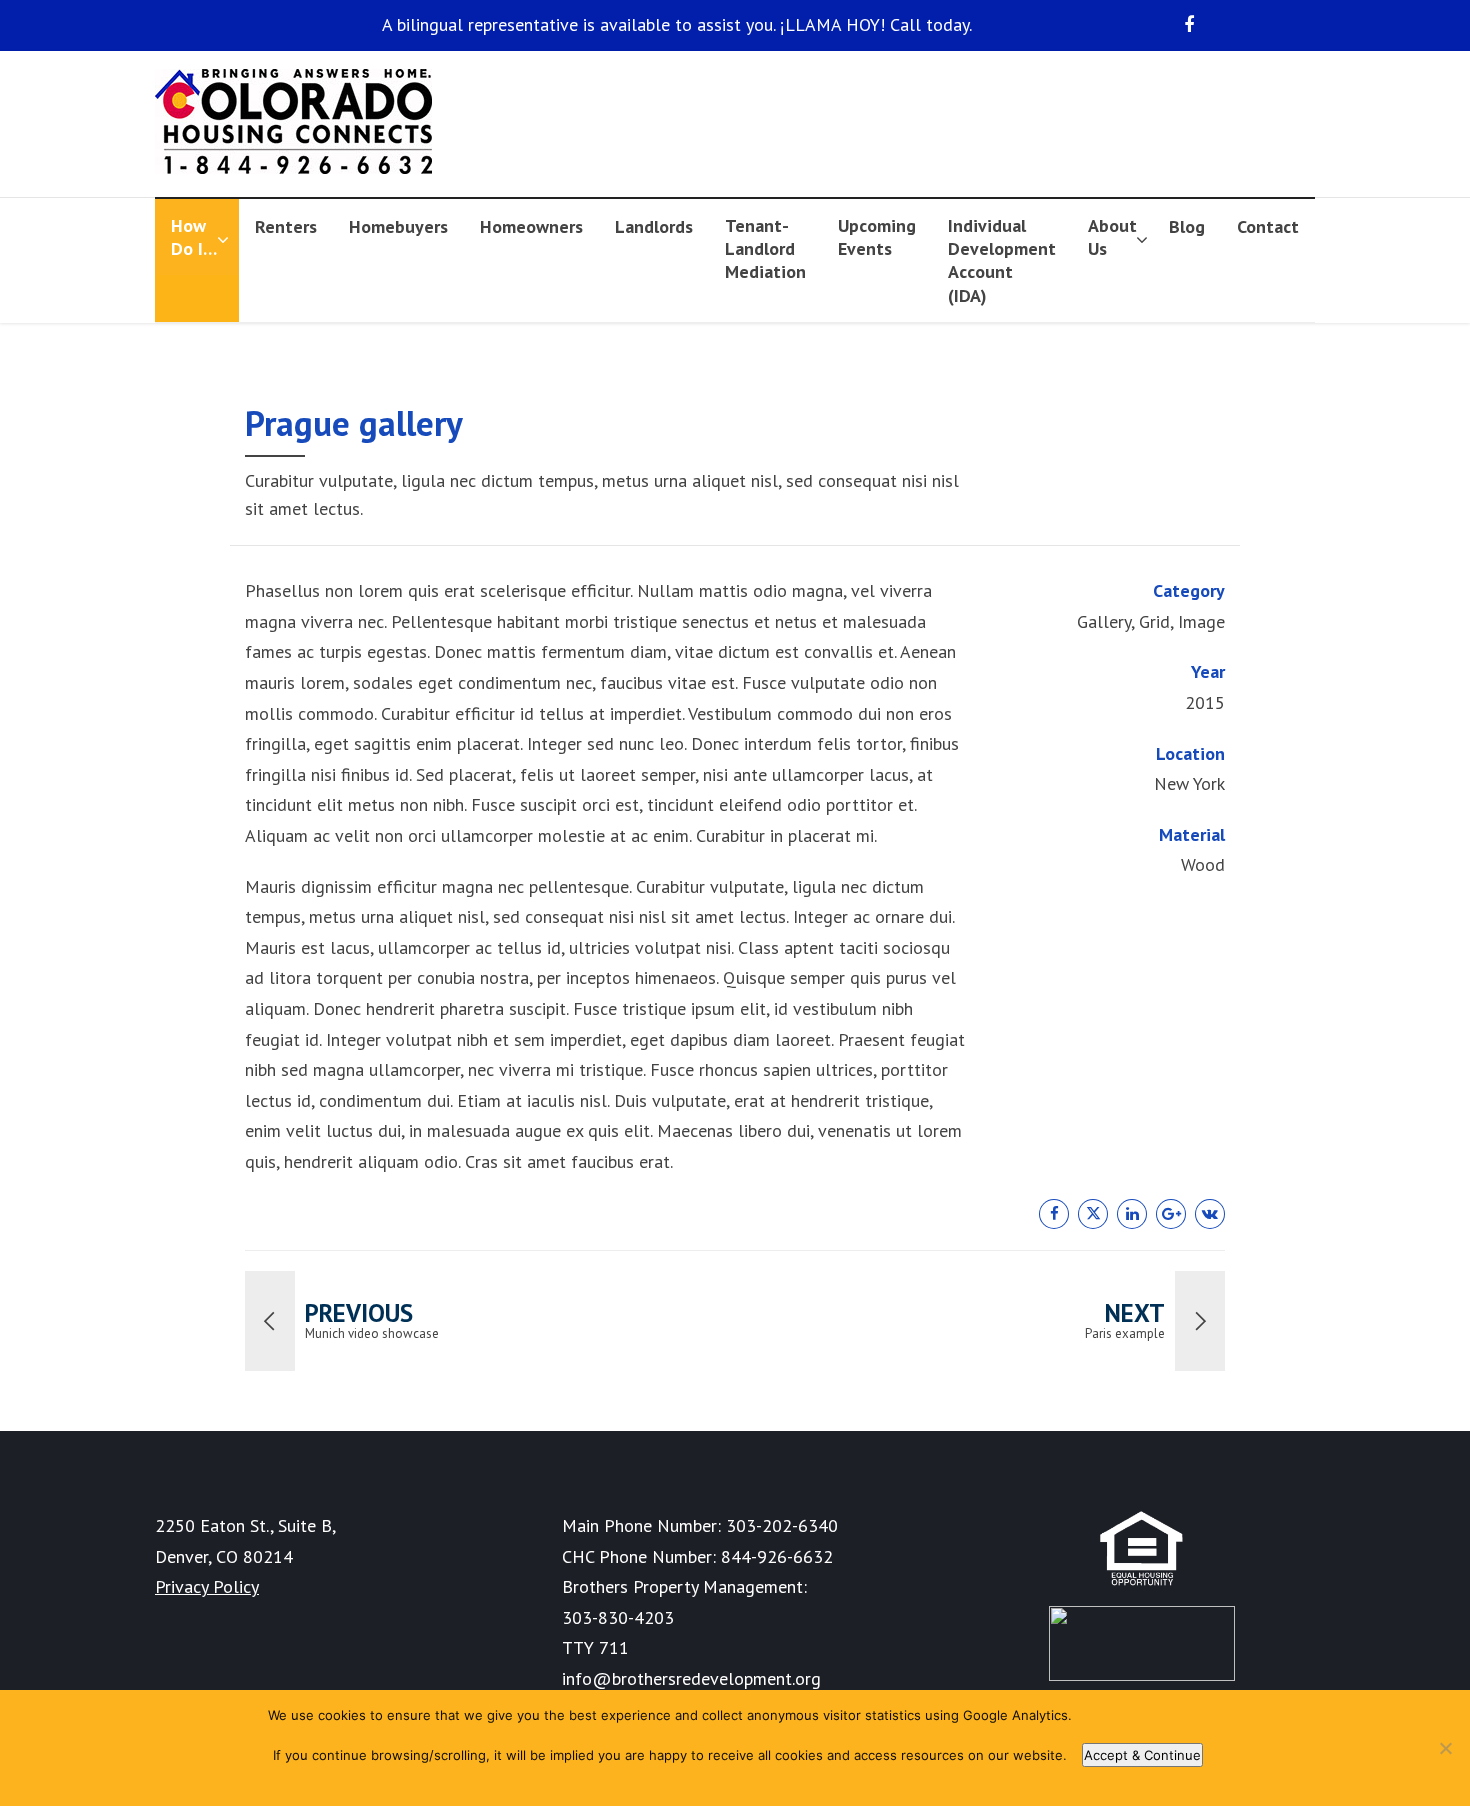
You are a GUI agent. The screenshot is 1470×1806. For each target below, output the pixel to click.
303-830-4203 (618, 1617)
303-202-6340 (782, 1525)
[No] (1445, 1748)
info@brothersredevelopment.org (691, 1678)
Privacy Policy (207, 1586)
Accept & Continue (1142, 1755)
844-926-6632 (777, 1556)
